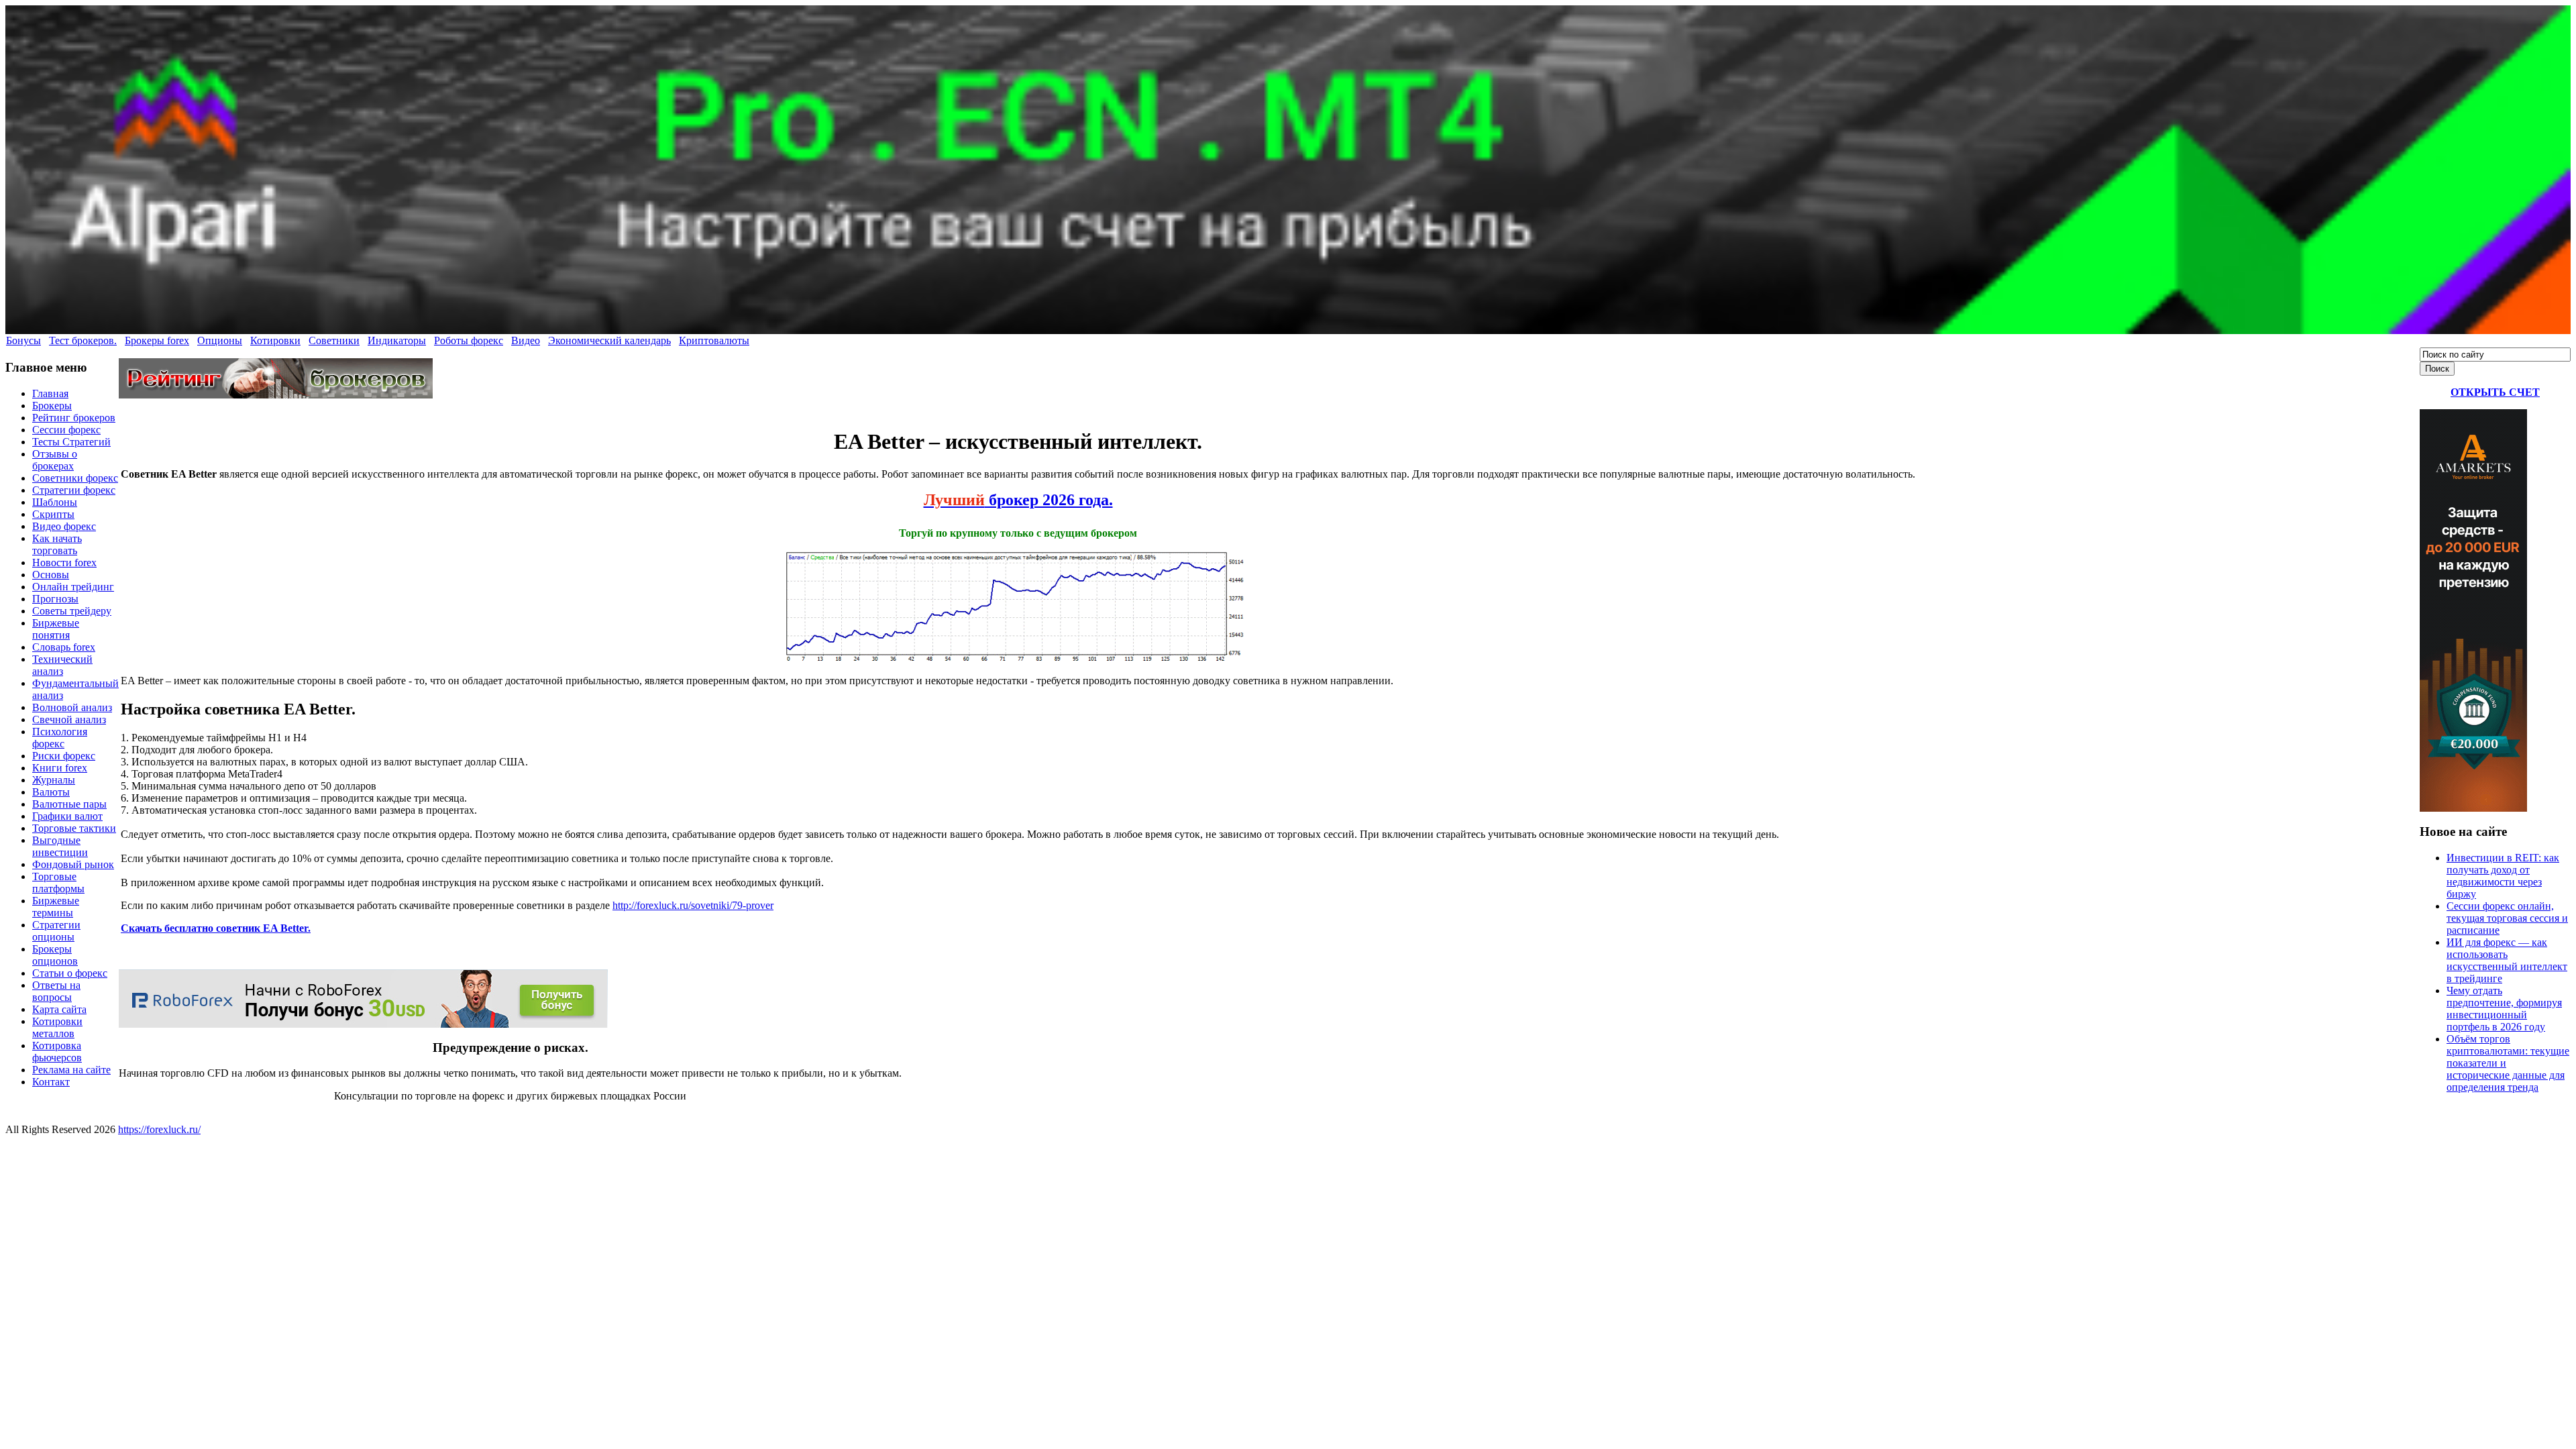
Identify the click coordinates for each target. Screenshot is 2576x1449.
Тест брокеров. (83, 340)
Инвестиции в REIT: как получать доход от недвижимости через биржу (2503, 876)
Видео (526, 340)
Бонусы (23, 340)
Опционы (220, 340)
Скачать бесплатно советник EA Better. (216, 928)
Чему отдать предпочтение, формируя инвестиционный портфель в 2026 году (2504, 1009)
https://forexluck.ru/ (159, 1129)
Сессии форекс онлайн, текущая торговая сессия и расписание (2507, 918)
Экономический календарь (609, 340)
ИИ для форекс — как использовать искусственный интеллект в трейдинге (2507, 960)
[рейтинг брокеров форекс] (276, 395)
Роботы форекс (469, 340)
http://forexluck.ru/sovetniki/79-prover (693, 905)
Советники (334, 340)
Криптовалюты (714, 340)
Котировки (275, 340)
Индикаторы (397, 340)
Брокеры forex (157, 340)
